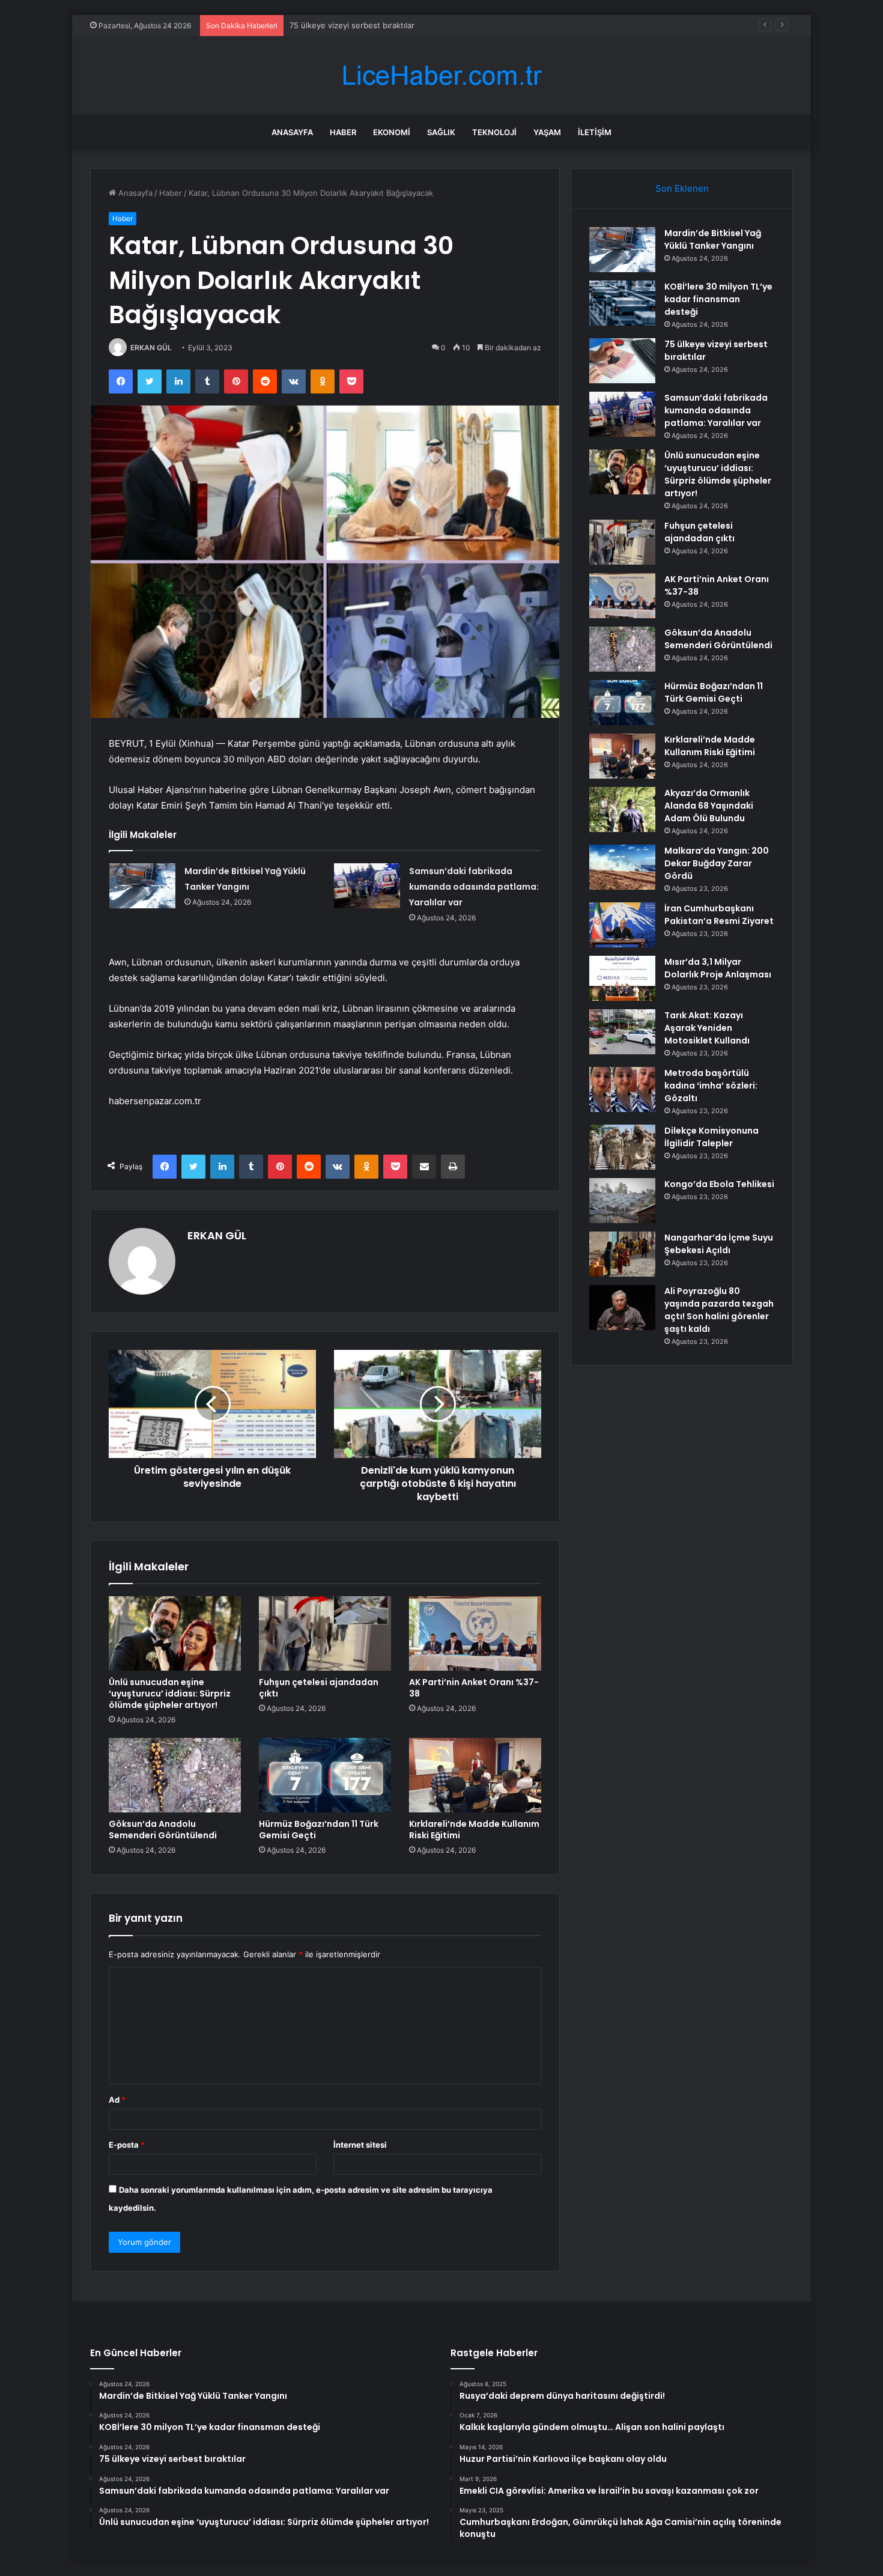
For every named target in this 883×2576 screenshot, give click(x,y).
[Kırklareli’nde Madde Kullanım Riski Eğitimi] (475, 1775)
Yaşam (547, 132)
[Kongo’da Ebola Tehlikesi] (622, 1201)
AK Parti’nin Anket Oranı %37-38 (474, 1688)
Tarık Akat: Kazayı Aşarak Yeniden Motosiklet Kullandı (707, 1028)
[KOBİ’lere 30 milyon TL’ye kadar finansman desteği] (622, 303)
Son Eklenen (682, 188)
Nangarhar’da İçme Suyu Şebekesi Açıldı (719, 1244)
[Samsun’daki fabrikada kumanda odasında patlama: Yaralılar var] (367, 886)
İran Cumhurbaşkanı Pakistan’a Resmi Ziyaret (719, 915)
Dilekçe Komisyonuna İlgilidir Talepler (712, 1137)
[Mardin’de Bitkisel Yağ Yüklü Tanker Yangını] (142, 886)
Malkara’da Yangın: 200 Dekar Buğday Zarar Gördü (717, 863)
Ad (117, 2100)
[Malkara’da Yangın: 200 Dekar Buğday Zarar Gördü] (622, 867)
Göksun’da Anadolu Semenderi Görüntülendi (163, 1830)
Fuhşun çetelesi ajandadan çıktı (319, 1688)
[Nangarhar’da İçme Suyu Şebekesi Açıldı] (622, 1254)
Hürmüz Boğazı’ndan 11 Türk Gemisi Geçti (319, 1830)
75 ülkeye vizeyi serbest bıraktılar (352, 25)
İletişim (595, 132)
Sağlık (441, 132)
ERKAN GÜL (151, 348)
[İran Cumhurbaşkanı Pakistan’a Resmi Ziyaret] (622, 925)
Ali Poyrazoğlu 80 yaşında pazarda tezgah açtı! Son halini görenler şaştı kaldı (719, 1310)
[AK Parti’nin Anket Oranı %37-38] (475, 1633)
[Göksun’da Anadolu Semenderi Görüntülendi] (175, 1775)
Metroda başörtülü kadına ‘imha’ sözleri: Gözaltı (711, 1086)
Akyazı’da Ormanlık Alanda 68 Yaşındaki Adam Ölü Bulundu (709, 806)
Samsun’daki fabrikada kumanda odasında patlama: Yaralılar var (474, 887)
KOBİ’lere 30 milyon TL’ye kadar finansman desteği (718, 299)
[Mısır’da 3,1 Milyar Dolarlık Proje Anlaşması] (622, 978)
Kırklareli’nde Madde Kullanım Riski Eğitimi (474, 1830)
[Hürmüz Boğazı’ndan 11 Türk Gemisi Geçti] (325, 1775)
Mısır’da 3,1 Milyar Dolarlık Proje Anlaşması (718, 968)
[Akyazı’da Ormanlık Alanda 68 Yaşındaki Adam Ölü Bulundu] (622, 810)
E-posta (127, 2145)
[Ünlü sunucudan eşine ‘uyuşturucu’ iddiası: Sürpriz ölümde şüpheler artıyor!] (175, 1633)
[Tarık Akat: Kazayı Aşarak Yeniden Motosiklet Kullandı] (622, 1032)
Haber (343, 132)
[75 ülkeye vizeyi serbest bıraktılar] (622, 361)
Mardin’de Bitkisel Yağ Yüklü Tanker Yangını (713, 239)
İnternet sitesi (360, 2145)
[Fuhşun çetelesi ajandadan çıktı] (325, 1633)
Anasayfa (292, 132)
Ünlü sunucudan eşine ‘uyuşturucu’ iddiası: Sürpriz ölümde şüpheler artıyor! (170, 1694)
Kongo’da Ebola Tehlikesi (719, 1184)
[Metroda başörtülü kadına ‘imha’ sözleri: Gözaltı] (622, 1089)
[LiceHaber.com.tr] (441, 75)
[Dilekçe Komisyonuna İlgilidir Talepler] (622, 1147)
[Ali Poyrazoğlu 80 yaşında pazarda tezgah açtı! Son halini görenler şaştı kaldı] (622, 1308)
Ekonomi (392, 132)
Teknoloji (494, 132)
